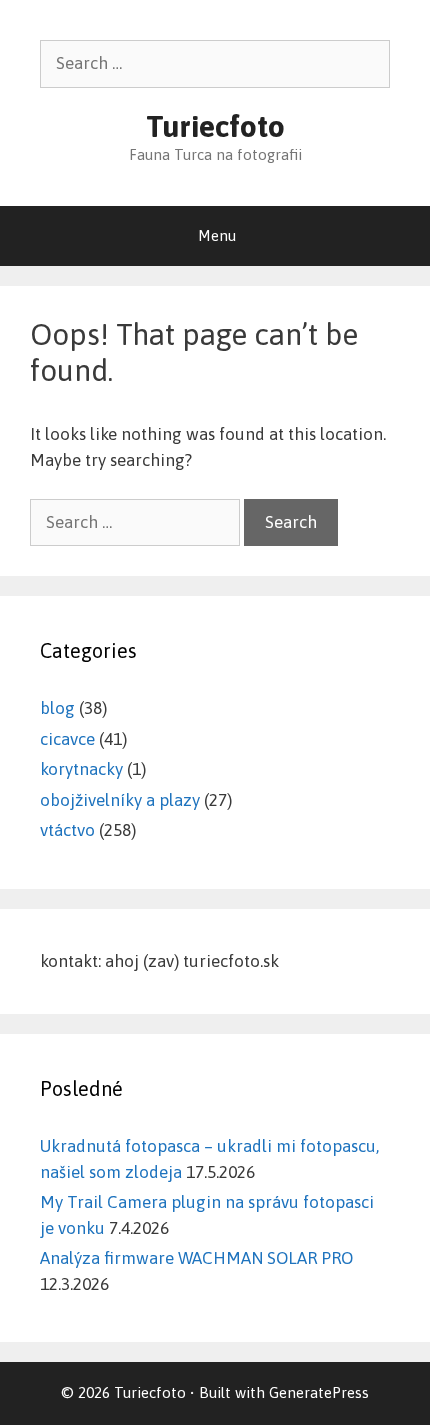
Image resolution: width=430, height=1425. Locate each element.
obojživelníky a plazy (120, 800)
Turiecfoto (215, 126)
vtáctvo (67, 830)
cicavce (67, 739)
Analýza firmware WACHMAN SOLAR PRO (196, 1258)
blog (57, 708)
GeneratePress (319, 1392)
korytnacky (81, 769)
